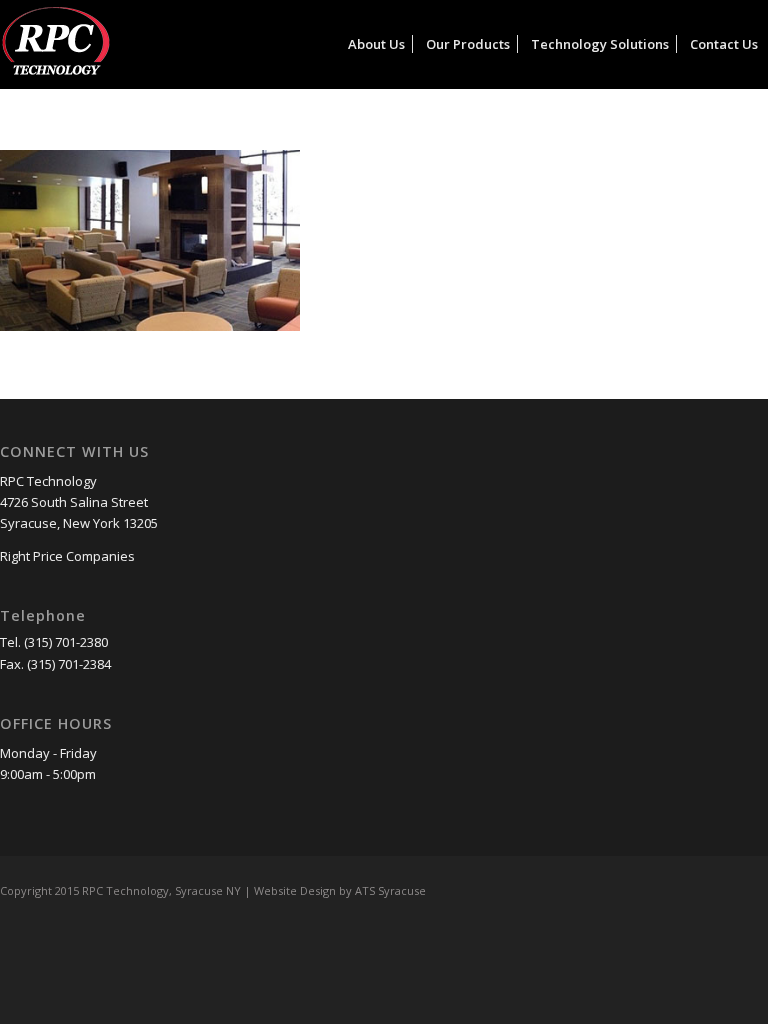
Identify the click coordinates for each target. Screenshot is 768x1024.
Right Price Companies (67, 556)
